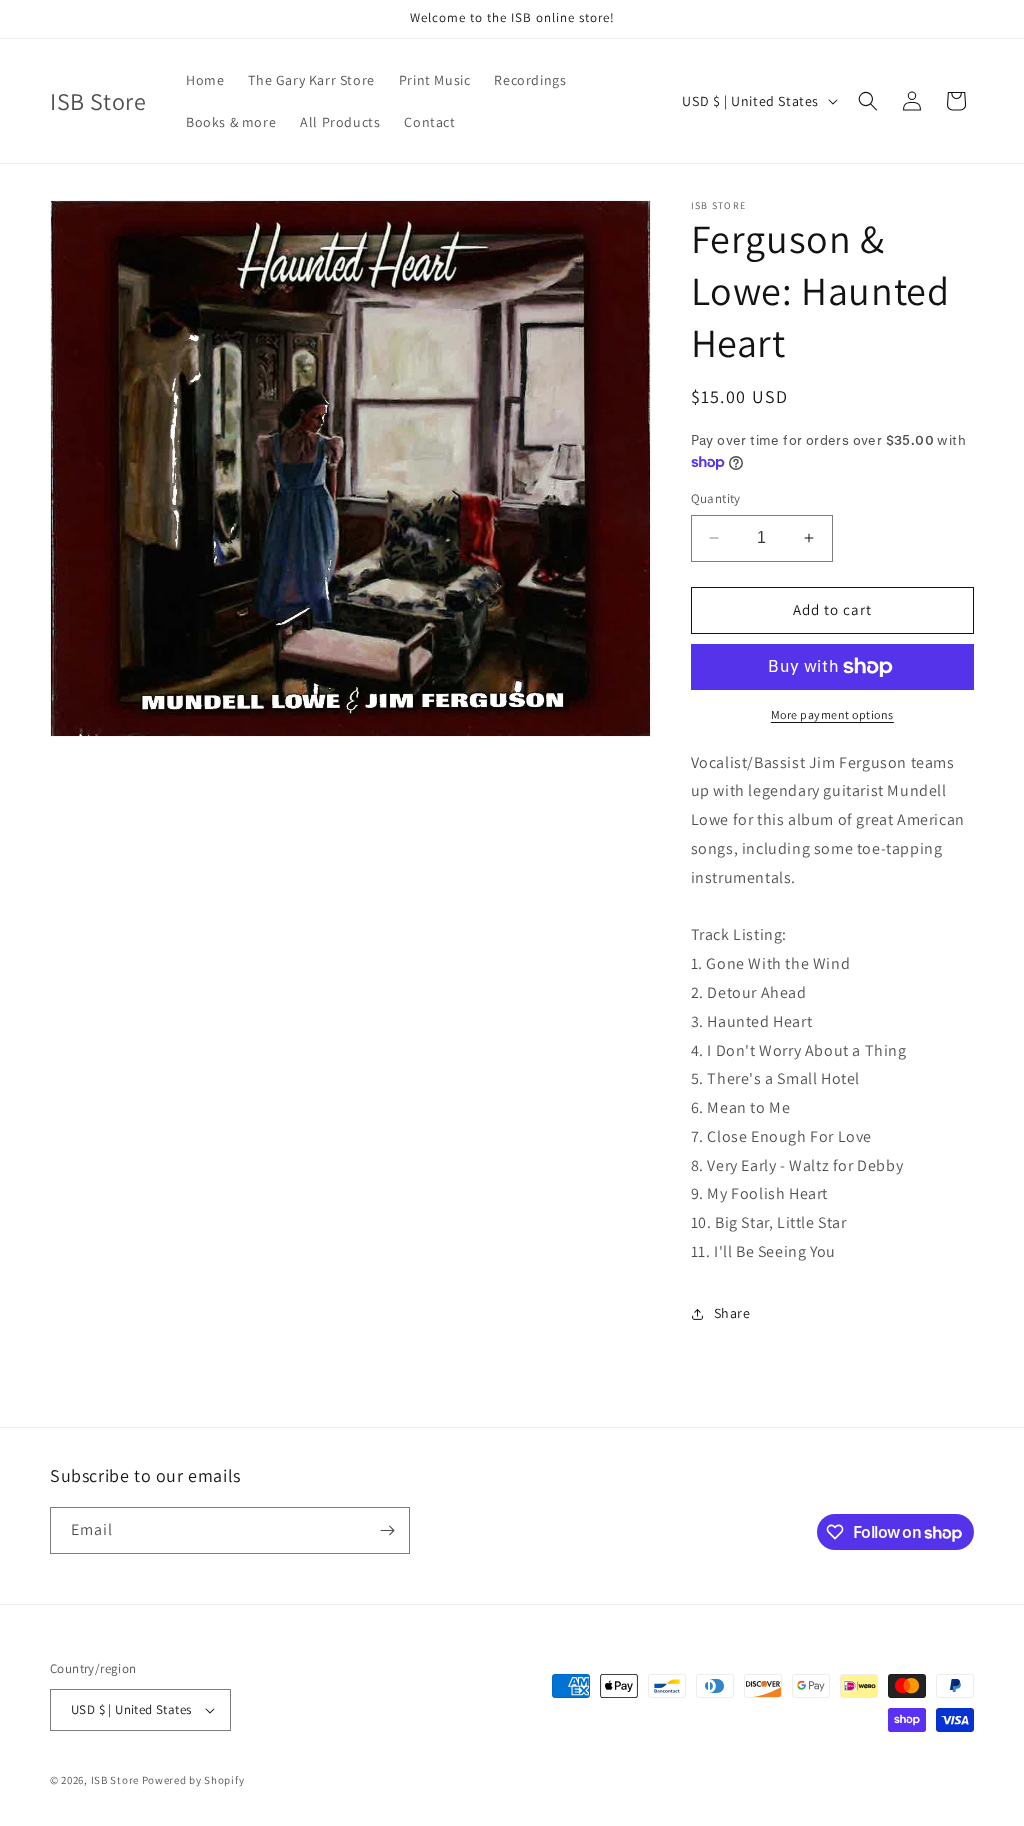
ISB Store (115, 1780)
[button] (868, 101)
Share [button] (732, 1313)
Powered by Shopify (193, 1780)
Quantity (716, 498)
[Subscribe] (387, 1530)
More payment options (832, 714)
